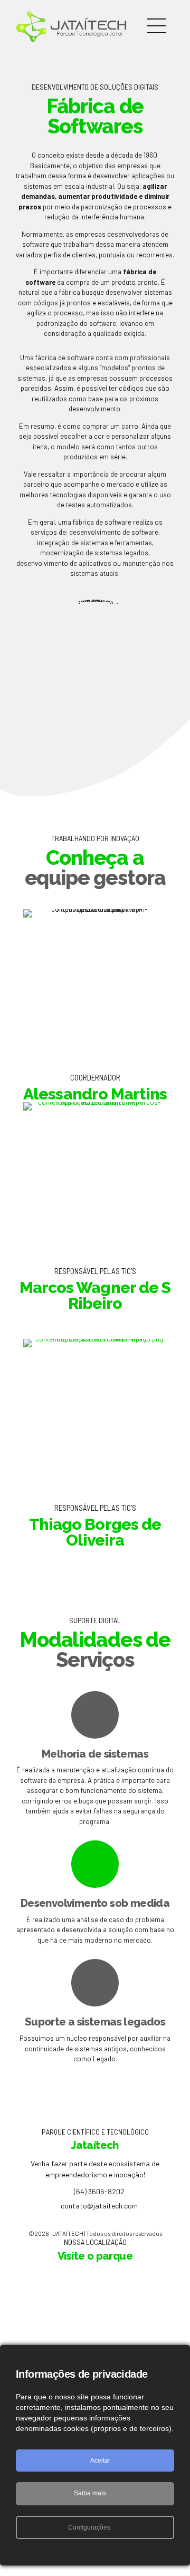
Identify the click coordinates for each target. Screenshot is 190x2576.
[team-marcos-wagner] (95, 1178)
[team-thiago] (95, 1415)
